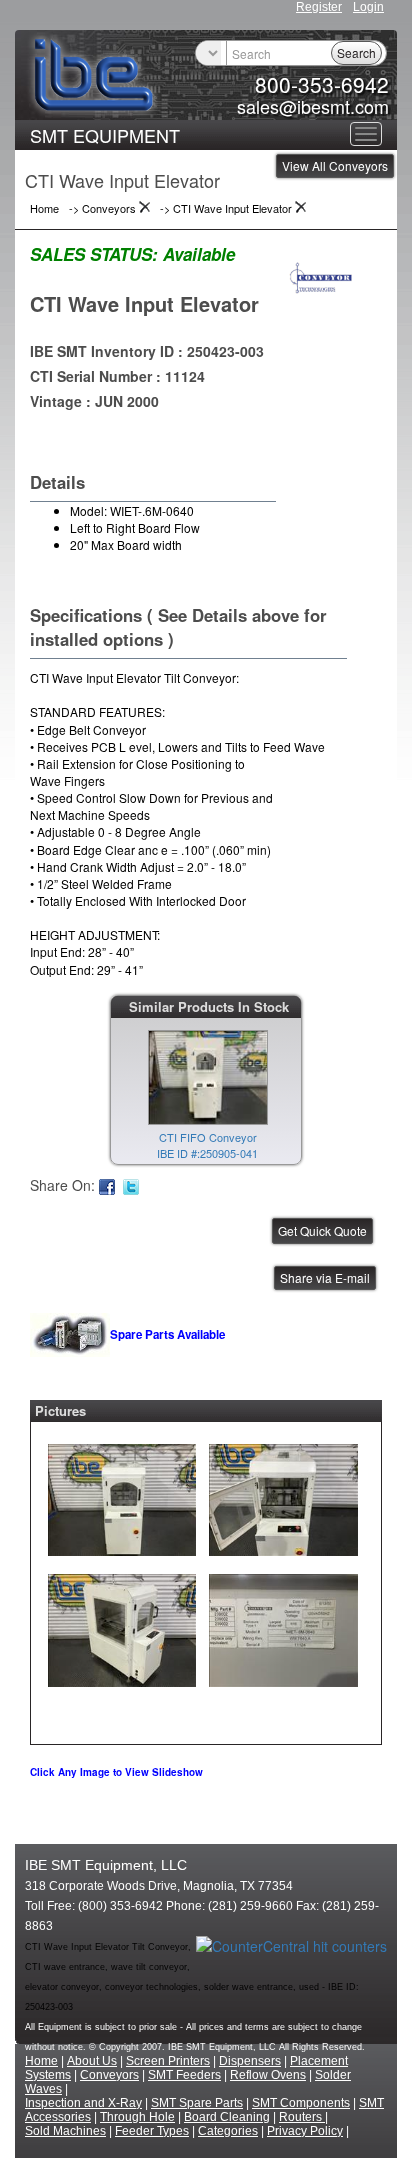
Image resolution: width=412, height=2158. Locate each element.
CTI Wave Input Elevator (144, 303)
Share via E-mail (325, 1277)
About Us (92, 2061)
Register (319, 7)
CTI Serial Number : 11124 (117, 376)
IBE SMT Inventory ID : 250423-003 (147, 351)
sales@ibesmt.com (313, 106)
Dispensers (250, 2061)
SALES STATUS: (94, 254)
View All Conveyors (335, 165)
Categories (228, 2131)
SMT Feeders (184, 2075)
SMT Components (301, 2103)
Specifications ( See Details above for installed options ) (178, 627)
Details (57, 482)
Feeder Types (152, 2131)
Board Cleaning (227, 2117)
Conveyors (109, 2075)
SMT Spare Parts (197, 2103)
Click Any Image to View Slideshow (116, 1772)
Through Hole (137, 2117)
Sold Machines (65, 2131)
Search (356, 52)
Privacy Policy (305, 2131)
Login (368, 7)
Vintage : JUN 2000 (94, 401)
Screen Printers (168, 2061)
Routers (302, 2117)
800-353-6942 (322, 84)
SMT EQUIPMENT (105, 135)
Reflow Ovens (268, 2075)
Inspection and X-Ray (83, 2103)
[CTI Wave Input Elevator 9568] (122, 1495)
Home (41, 2061)
